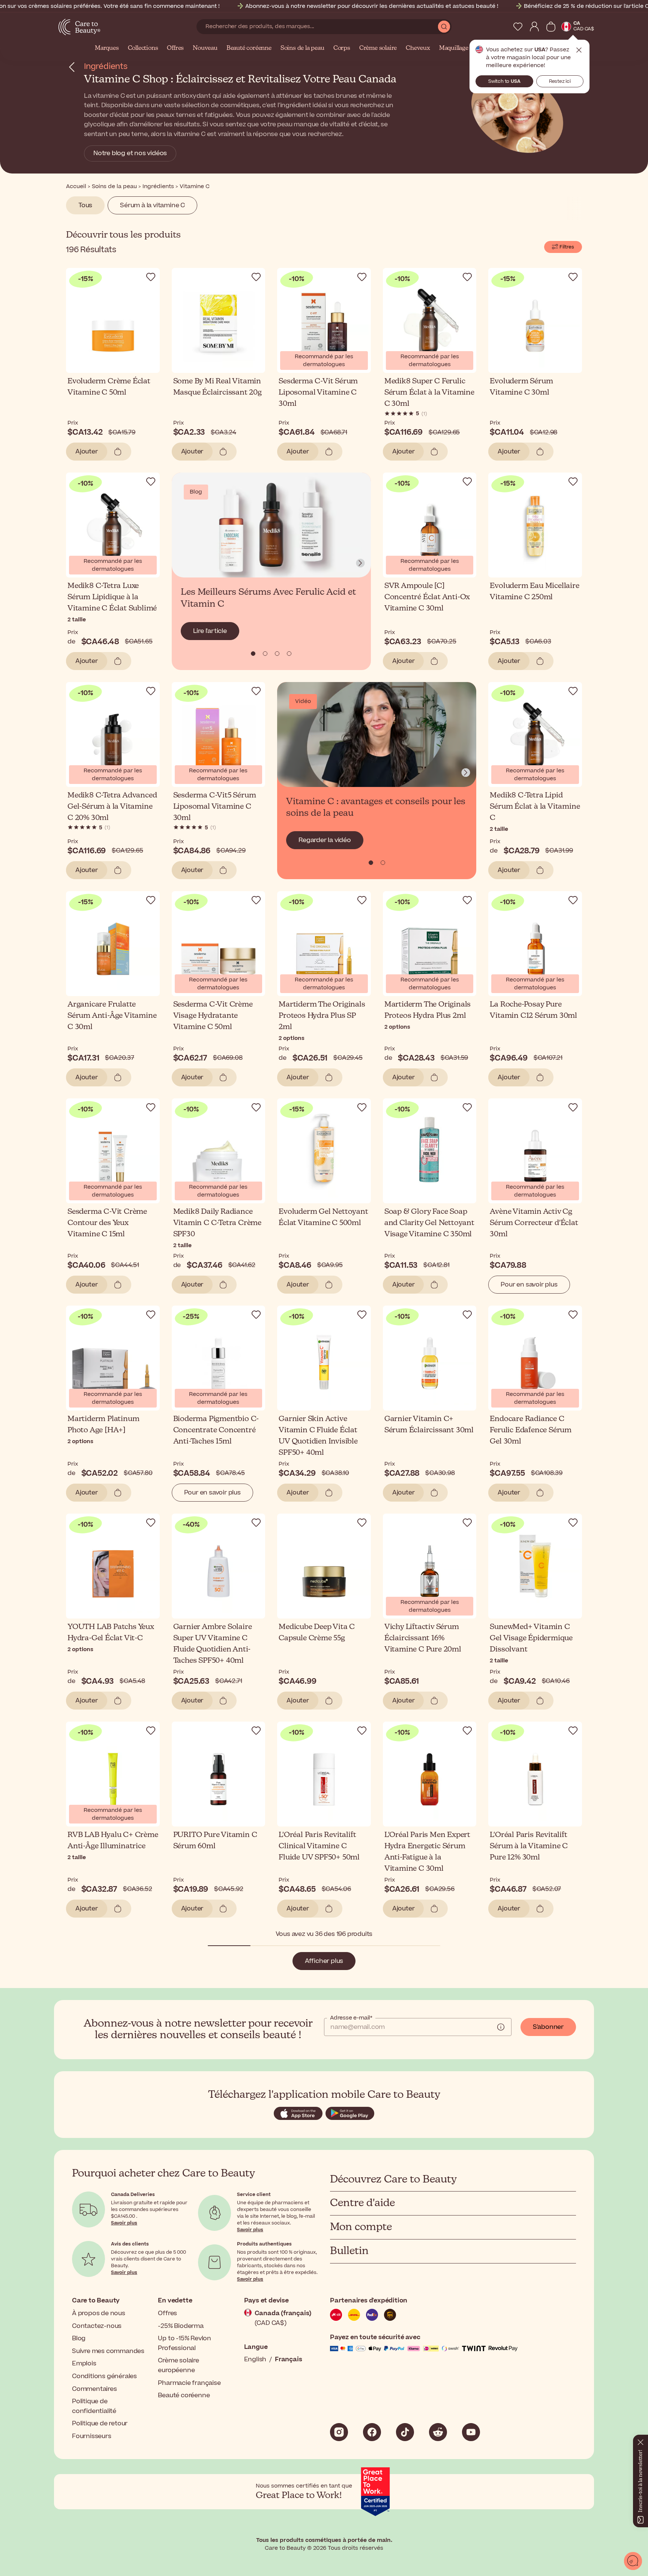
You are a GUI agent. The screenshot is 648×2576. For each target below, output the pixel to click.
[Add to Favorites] (151, 277)
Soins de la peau (302, 48)
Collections (143, 48)
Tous (85, 205)
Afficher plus (324, 1961)
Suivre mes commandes (108, 2351)
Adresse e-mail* (351, 2018)
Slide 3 (289, 654)
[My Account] (534, 27)
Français (288, 2359)
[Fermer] (640, 2441)
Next (360, 563)
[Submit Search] (444, 27)
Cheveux (418, 48)
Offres (175, 48)
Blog (79, 2338)
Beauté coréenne (249, 48)
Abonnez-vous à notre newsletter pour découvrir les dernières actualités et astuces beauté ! (372, 6)
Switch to (504, 81)
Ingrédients (106, 67)
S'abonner (548, 2027)
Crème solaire (378, 48)
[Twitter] (438, 2432)
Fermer (579, 50)
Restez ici (560, 81)
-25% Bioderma (181, 2326)
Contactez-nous (97, 2326)
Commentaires (94, 2389)
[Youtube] (471, 2432)
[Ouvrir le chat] (633, 2561)
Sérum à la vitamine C (152, 205)
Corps (342, 48)
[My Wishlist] (518, 27)
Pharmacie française (189, 2383)
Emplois (84, 2364)
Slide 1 (265, 654)
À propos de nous (99, 2313)
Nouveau (205, 48)
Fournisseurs (92, 2436)
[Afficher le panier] (551, 27)
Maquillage (454, 48)
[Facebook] (372, 2432)
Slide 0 (253, 654)
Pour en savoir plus (529, 1285)
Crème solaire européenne (178, 2365)
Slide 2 (277, 654)
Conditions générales (104, 2376)
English (255, 2359)
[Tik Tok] (405, 2432)
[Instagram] (339, 2432)
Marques (107, 48)
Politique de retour (100, 2423)
